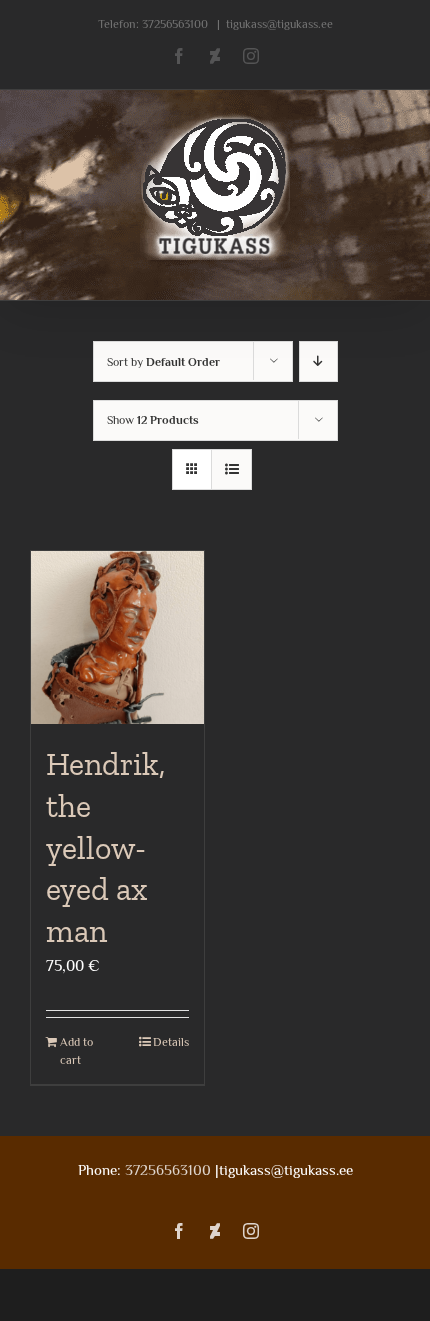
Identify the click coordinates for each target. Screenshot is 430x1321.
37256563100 (175, 24)
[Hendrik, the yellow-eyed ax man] (117, 637)
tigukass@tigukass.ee (279, 24)
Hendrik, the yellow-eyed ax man (105, 847)
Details (171, 1042)
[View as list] (231, 469)
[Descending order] (318, 361)
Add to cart (76, 1051)
